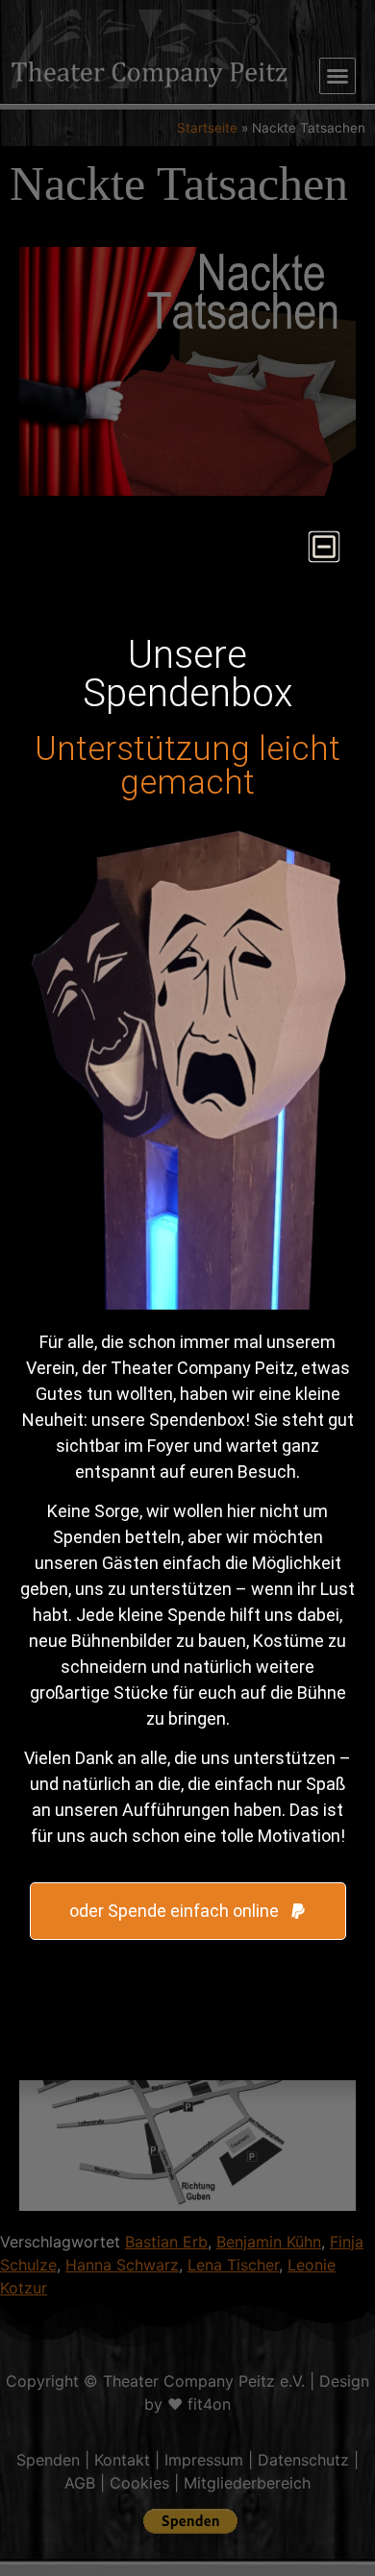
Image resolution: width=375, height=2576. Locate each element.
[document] (187, 1288)
